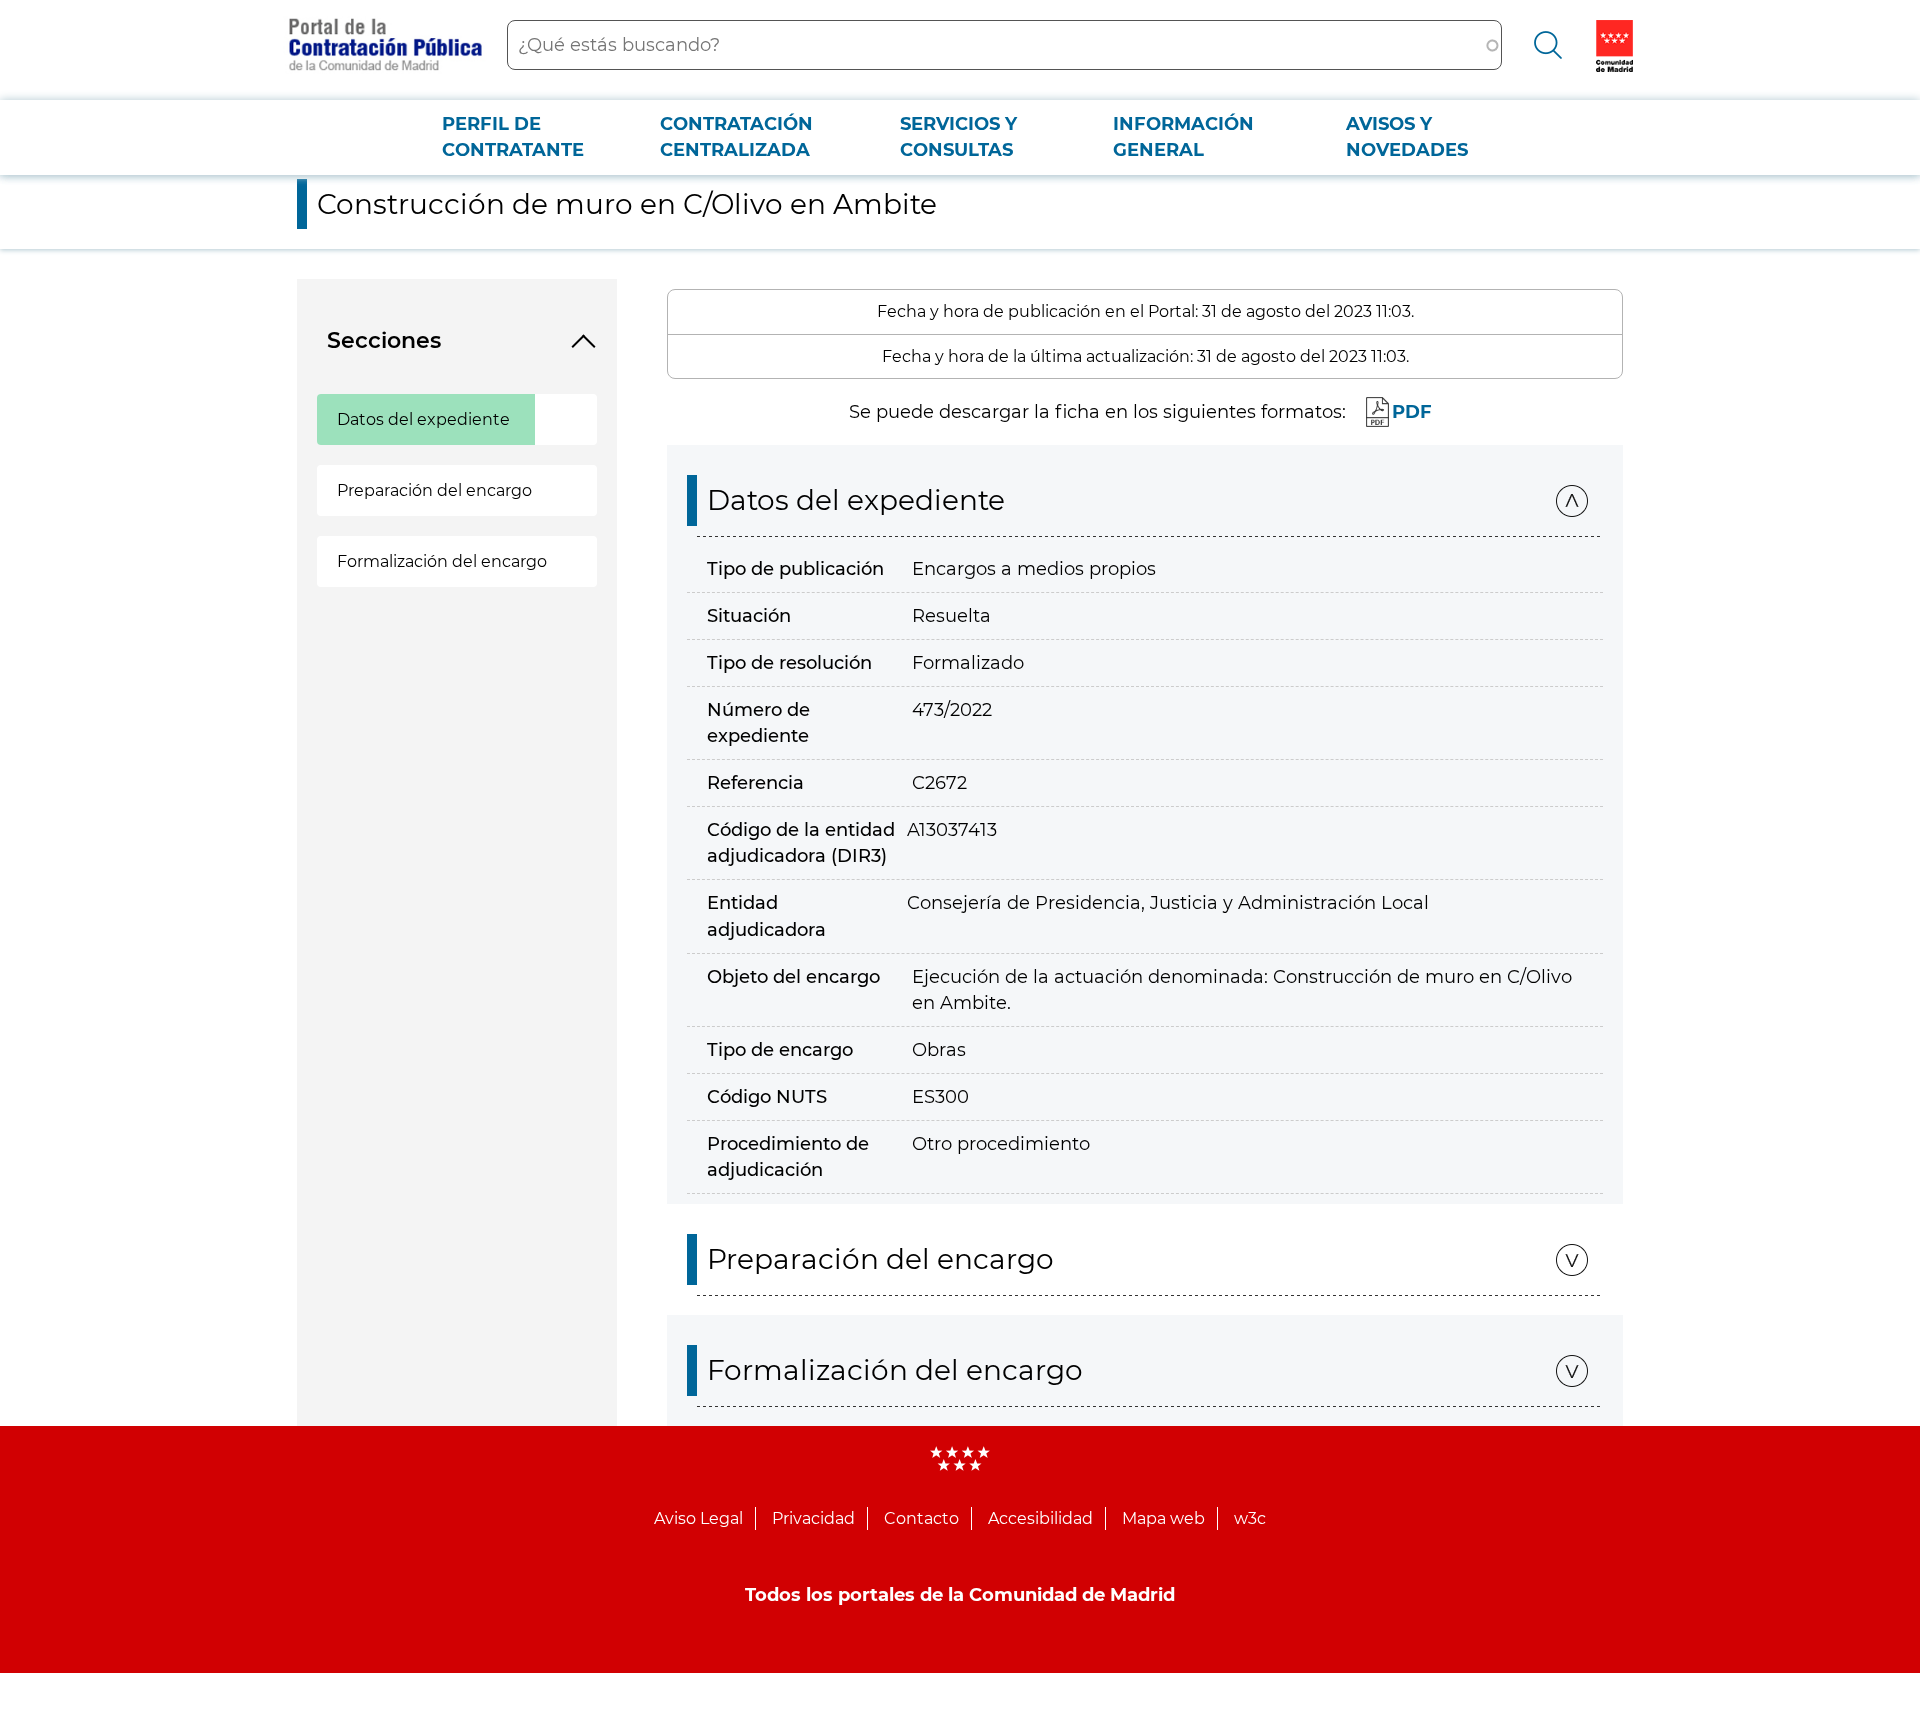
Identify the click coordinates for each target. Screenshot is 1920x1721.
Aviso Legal (698, 1518)
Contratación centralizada (736, 137)
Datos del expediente (423, 419)
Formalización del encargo (442, 561)
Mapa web (1163, 1518)
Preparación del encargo (434, 490)
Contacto (921, 1518)
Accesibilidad (1040, 1518)
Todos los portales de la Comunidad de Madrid (960, 1595)
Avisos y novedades (1407, 137)
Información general (1183, 137)
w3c (1250, 1518)
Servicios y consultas (958, 137)
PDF (1412, 412)
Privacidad (813, 1518)
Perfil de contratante (513, 137)
